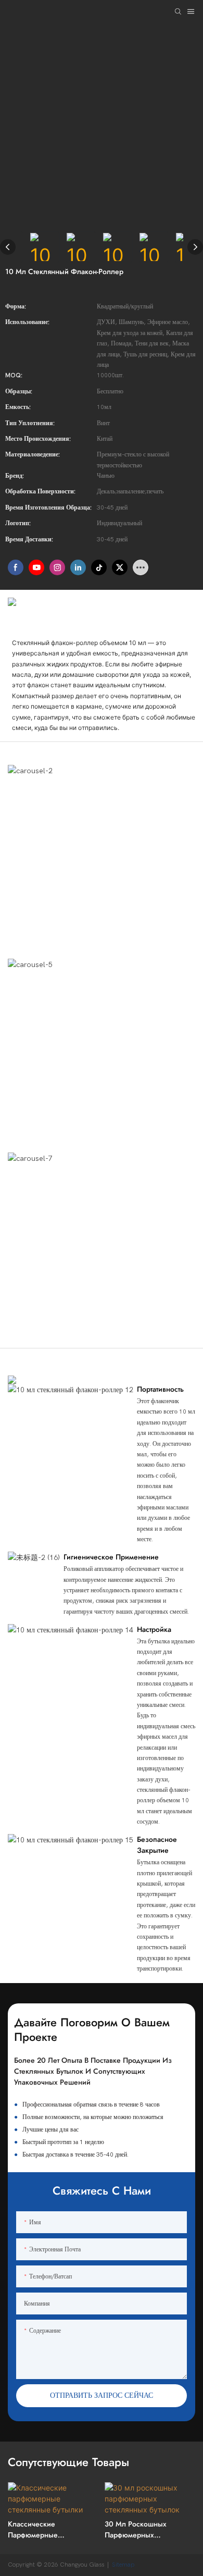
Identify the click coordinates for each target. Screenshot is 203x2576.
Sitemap (124, 2565)
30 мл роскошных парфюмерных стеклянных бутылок (139, 2530)
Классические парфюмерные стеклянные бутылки (43, 2530)
